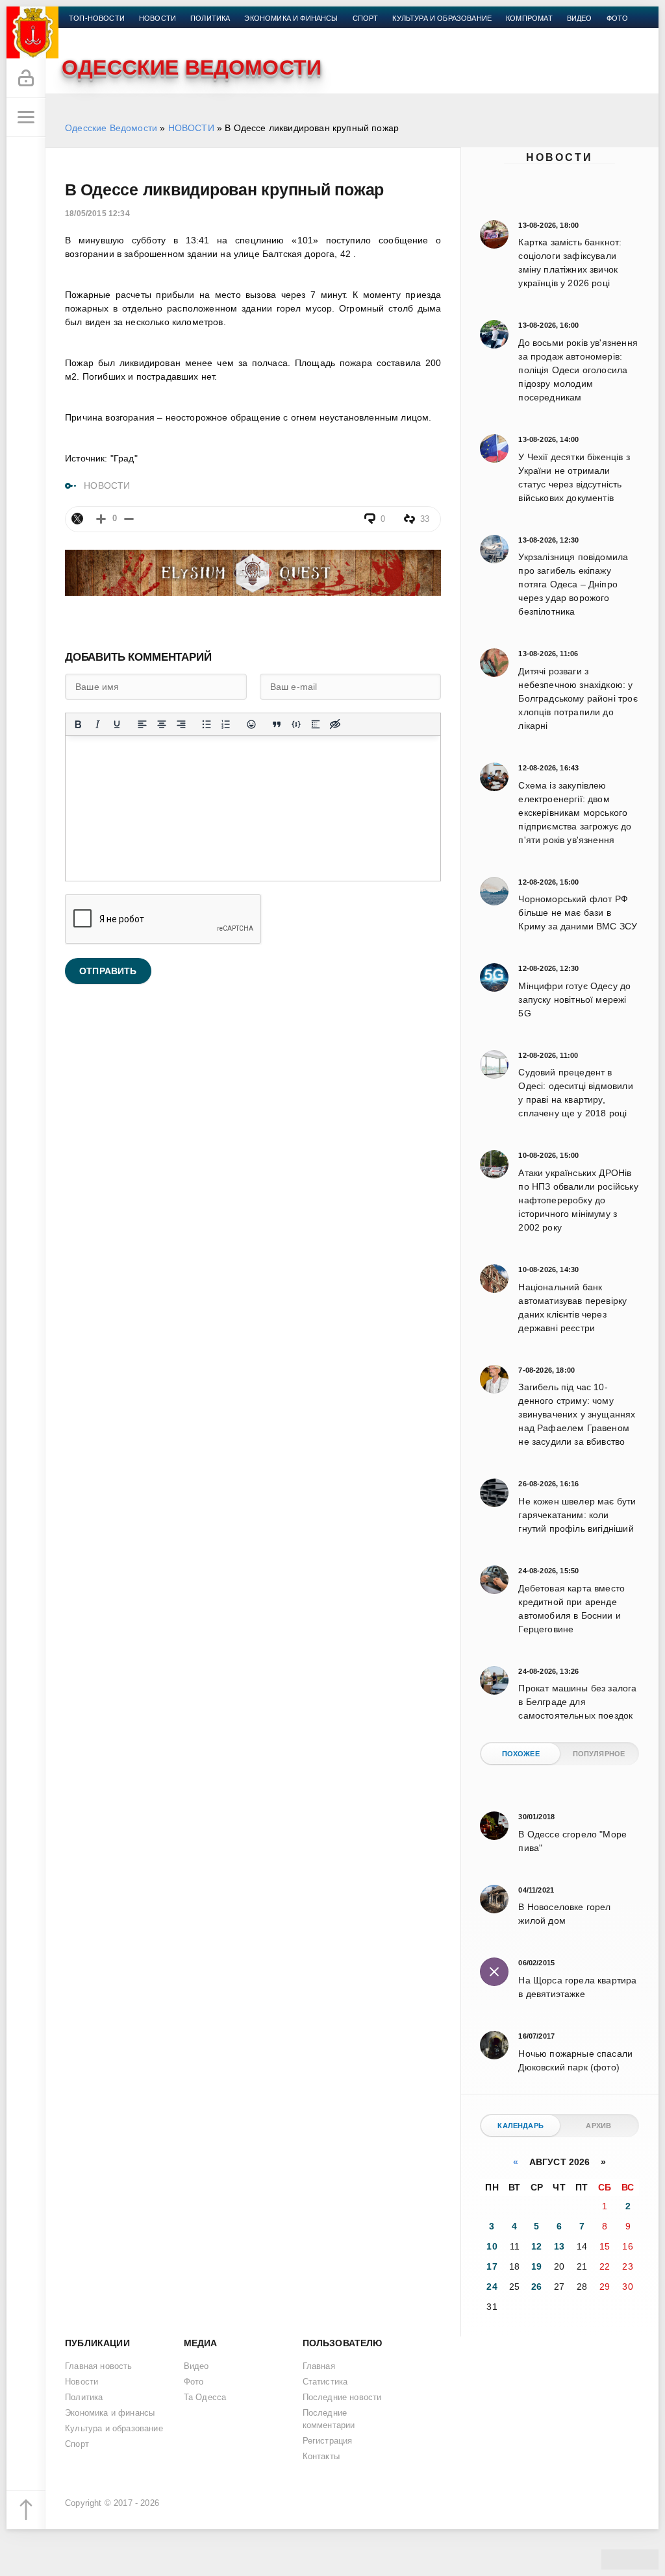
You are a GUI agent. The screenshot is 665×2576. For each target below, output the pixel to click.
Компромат (529, 18)
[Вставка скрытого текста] (335, 724)
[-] (129, 519)
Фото (618, 18)
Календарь (521, 2126)
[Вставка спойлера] (316, 724)
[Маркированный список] (207, 724)
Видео (580, 18)
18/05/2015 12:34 (97, 214)
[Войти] (26, 79)
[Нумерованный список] (226, 724)
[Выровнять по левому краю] (142, 724)
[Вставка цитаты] (277, 724)
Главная (319, 2366)
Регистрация (328, 2441)
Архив (598, 2126)
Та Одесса (205, 2398)
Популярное (599, 1754)
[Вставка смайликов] (251, 724)
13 (559, 2246)
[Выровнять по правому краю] (181, 724)
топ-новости (97, 18)
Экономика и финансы (291, 18)
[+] (101, 519)
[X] (77, 519)
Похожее (521, 1754)
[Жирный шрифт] (78, 724)
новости (157, 18)
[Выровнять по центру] (162, 724)
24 (492, 2287)
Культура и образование (442, 18)
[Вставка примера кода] (296, 724)
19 (536, 2266)
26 (536, 2287)
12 (536, 2246)
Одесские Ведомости (111, 128)
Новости (559, 157)
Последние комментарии (329, 2419)
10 (492, 2246)
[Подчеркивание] (117, 724)
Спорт (366, 18)
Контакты (89, 34)
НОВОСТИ (191, 128)
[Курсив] (97, 724)
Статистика (325, 2382)
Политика (210, 18)
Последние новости (342, 2398)
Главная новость (99, 2366)
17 (492, 2266)
